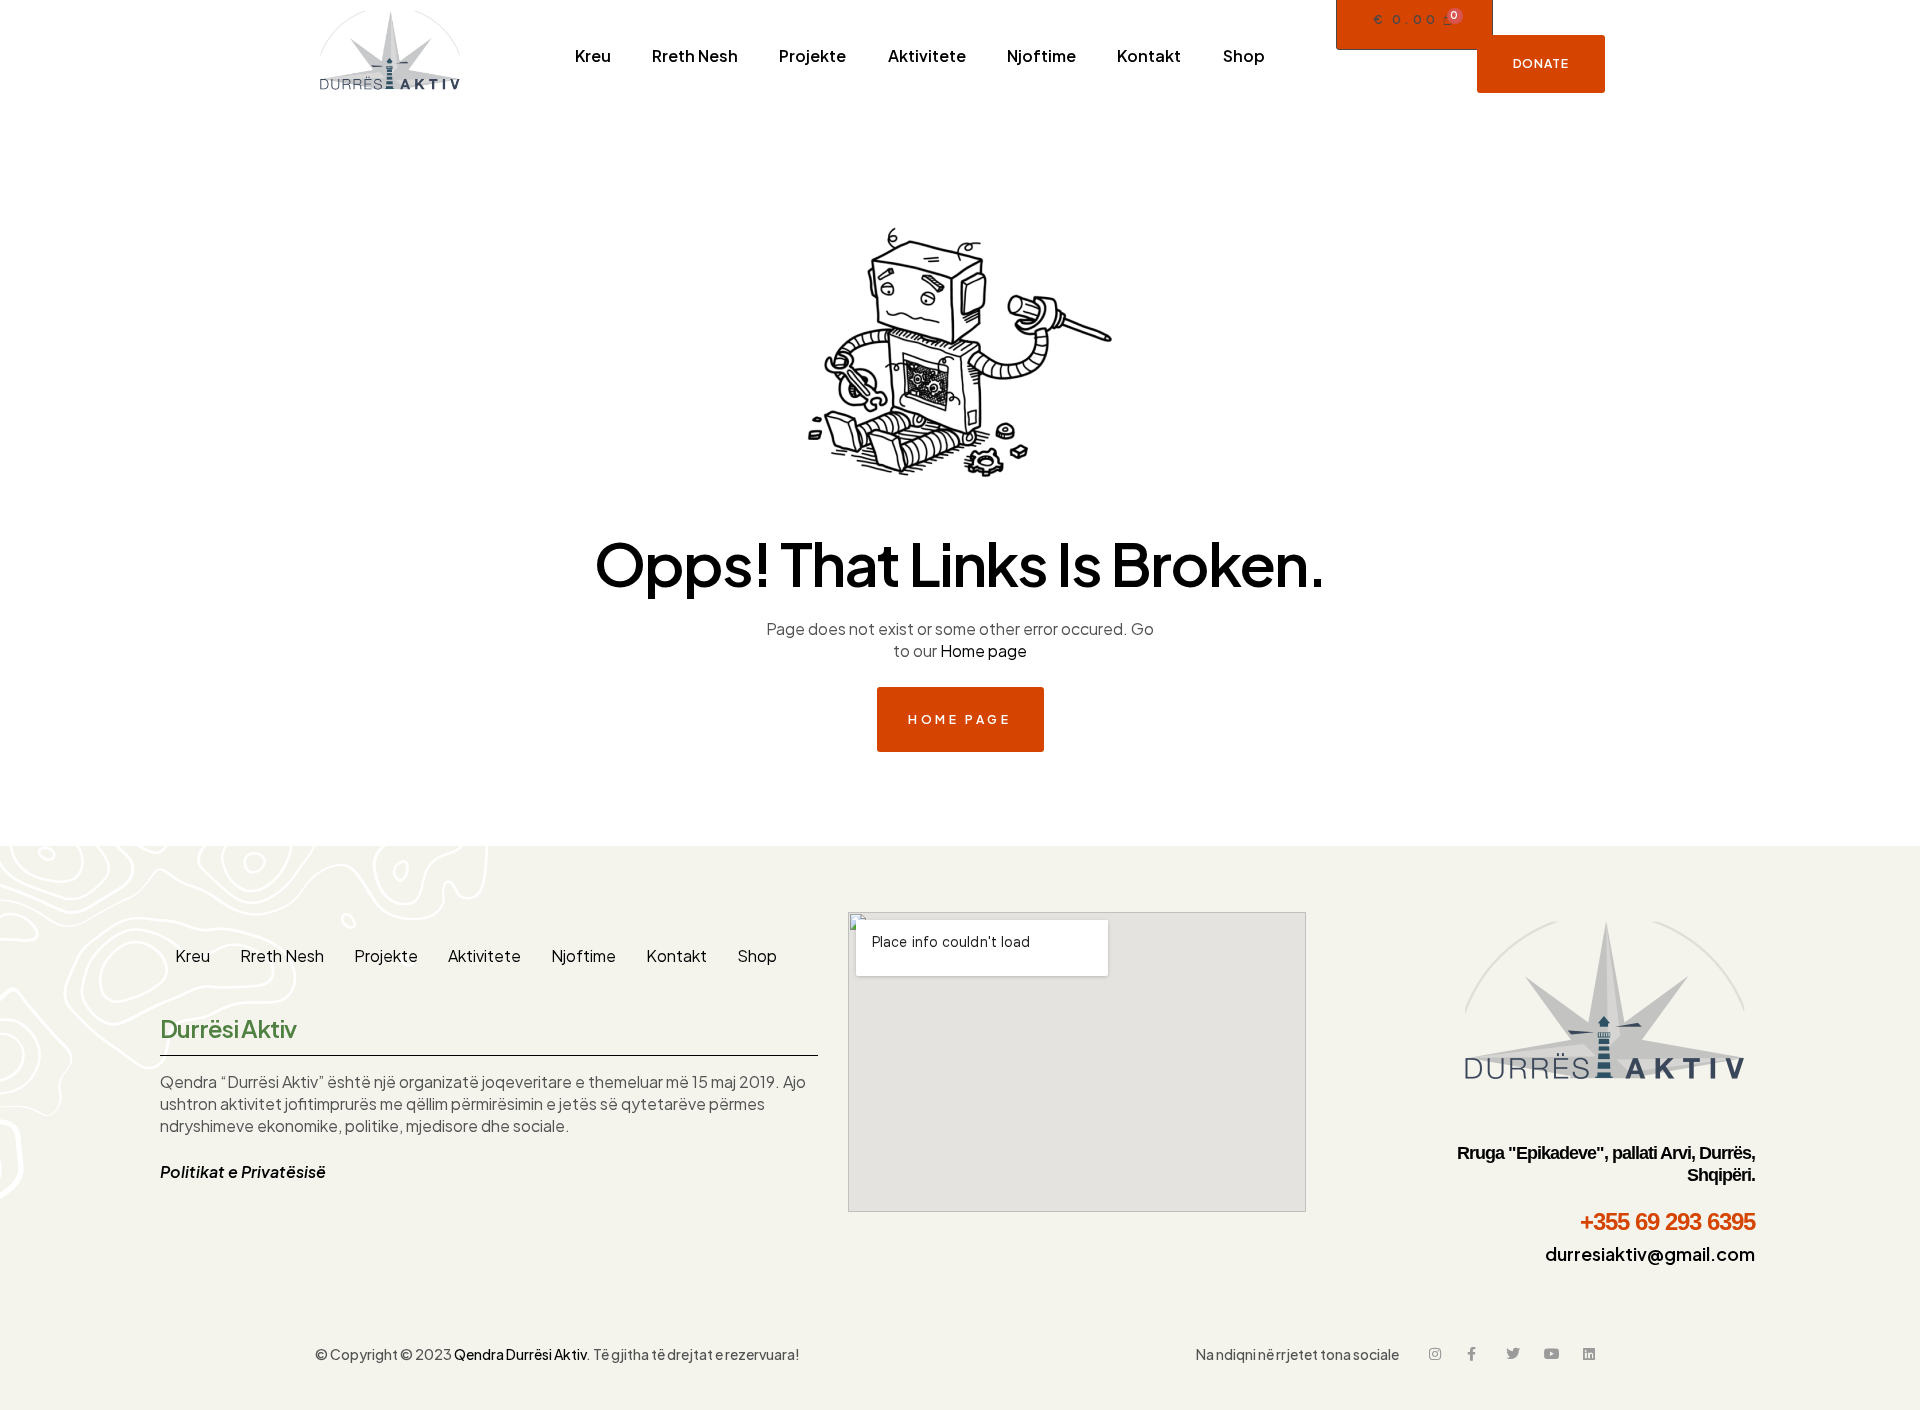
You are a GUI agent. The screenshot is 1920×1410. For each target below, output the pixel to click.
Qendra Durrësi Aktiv (520, 1354)
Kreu (192, 955)
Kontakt (676, 955)
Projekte (386, 955)
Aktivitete (484, 955)
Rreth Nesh (282, 955)
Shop (757, 955)
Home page (983, 650)
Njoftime (583, 955)
